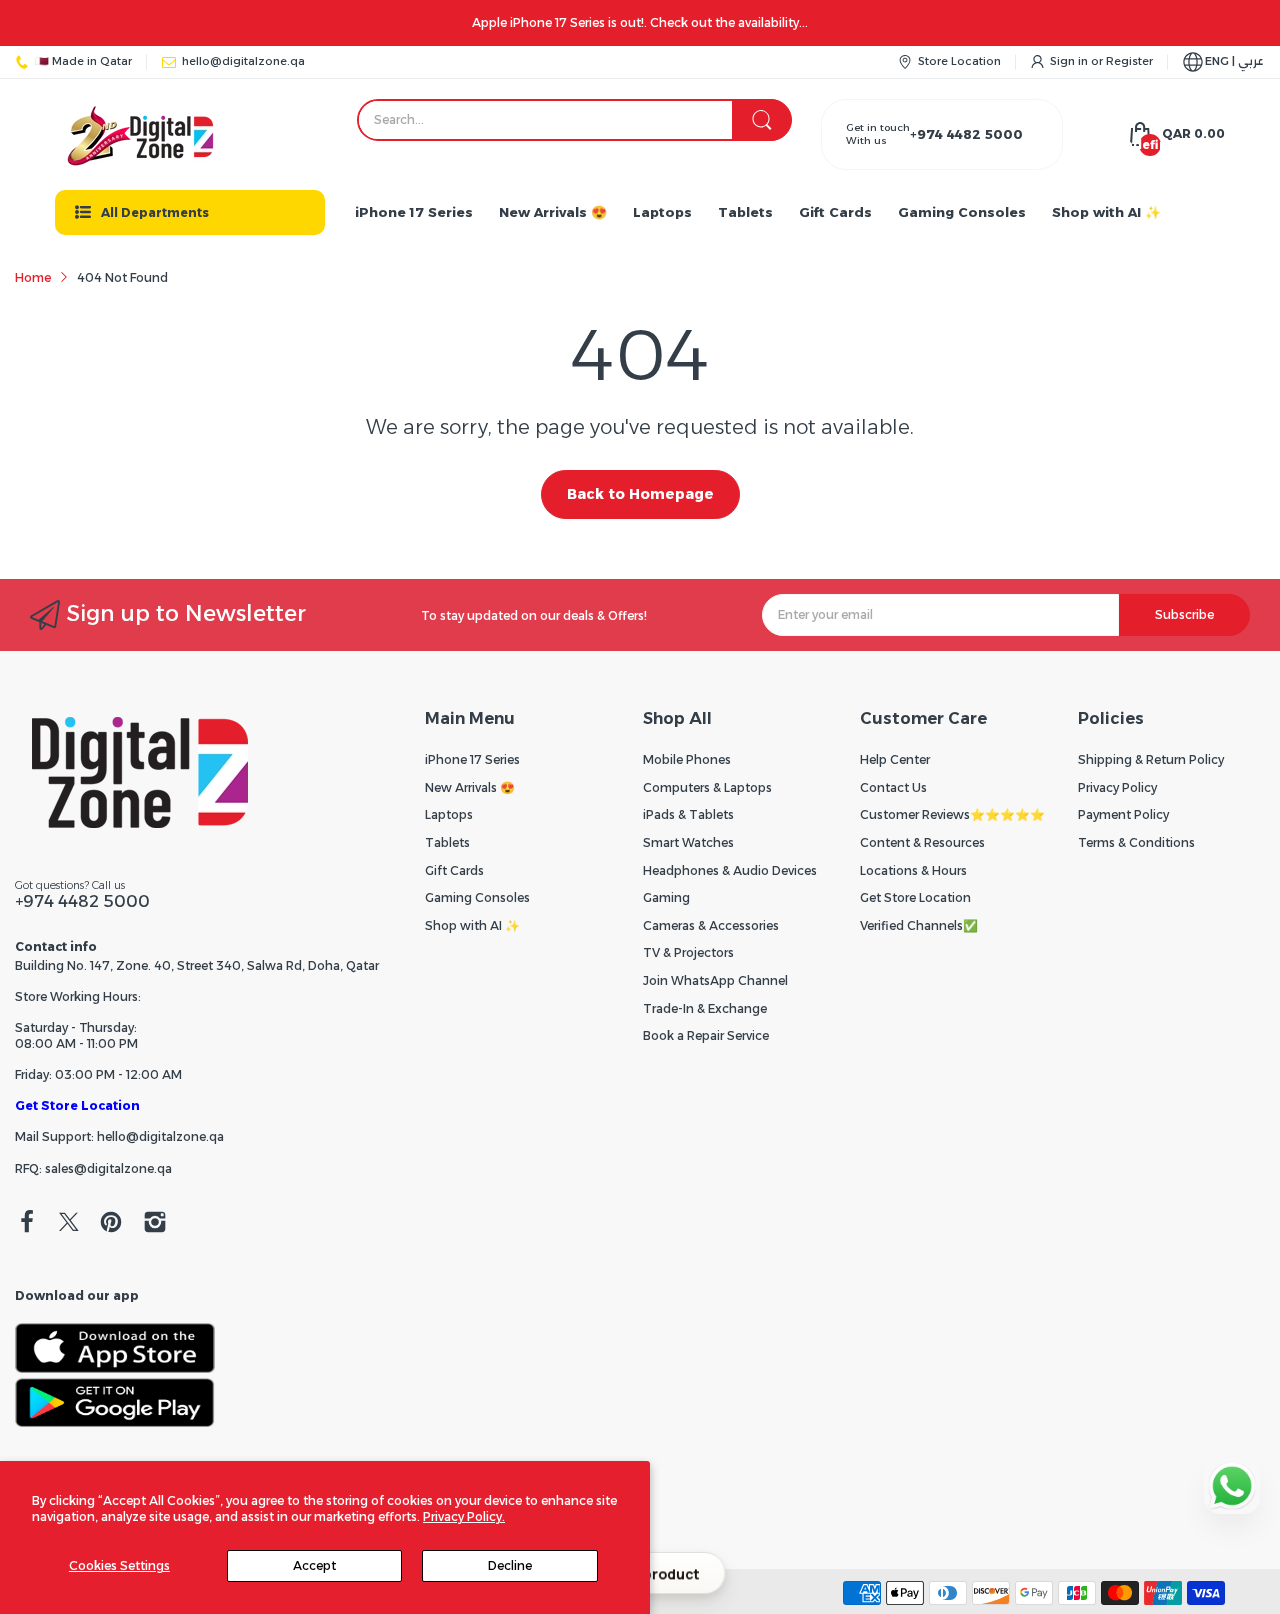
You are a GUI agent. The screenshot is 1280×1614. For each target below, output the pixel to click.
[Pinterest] (111, 1224)
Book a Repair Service (706, 1035)
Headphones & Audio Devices (730, 870)
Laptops (449, 814)
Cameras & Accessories (711, 925)
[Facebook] (27, 1224)
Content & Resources (922, 842)
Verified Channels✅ (919, 925)
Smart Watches (688, 842)
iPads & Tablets (688, 814)
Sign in (1070, 61)
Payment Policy (1123, 814)
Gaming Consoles (477, 897)
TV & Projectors (688, 952)
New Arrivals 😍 (470, 787)
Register (1129, 61)
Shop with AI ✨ (472, 925)
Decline (510, 1565)
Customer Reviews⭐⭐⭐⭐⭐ (952, 814)
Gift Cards (454, 870)
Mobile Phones (687, 759)
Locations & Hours (913, 870)
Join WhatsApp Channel (715, 980)
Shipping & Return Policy (1151, 759)
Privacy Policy (1117, 787)
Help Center (895, 759)
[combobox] (574, 120)
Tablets (447, 842)
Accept (314, 1565)
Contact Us (893, 787)
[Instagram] (155, 1224)
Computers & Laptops (707, 787)
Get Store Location (77, 1105)
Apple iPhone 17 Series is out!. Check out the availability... (640, 22)
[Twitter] (69, 1224)
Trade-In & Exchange (705, 1008)
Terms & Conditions (1136, 842)
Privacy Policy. (464, 1516)
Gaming (666, 897)
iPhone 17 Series (472, 759)
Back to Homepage (640, 494)
